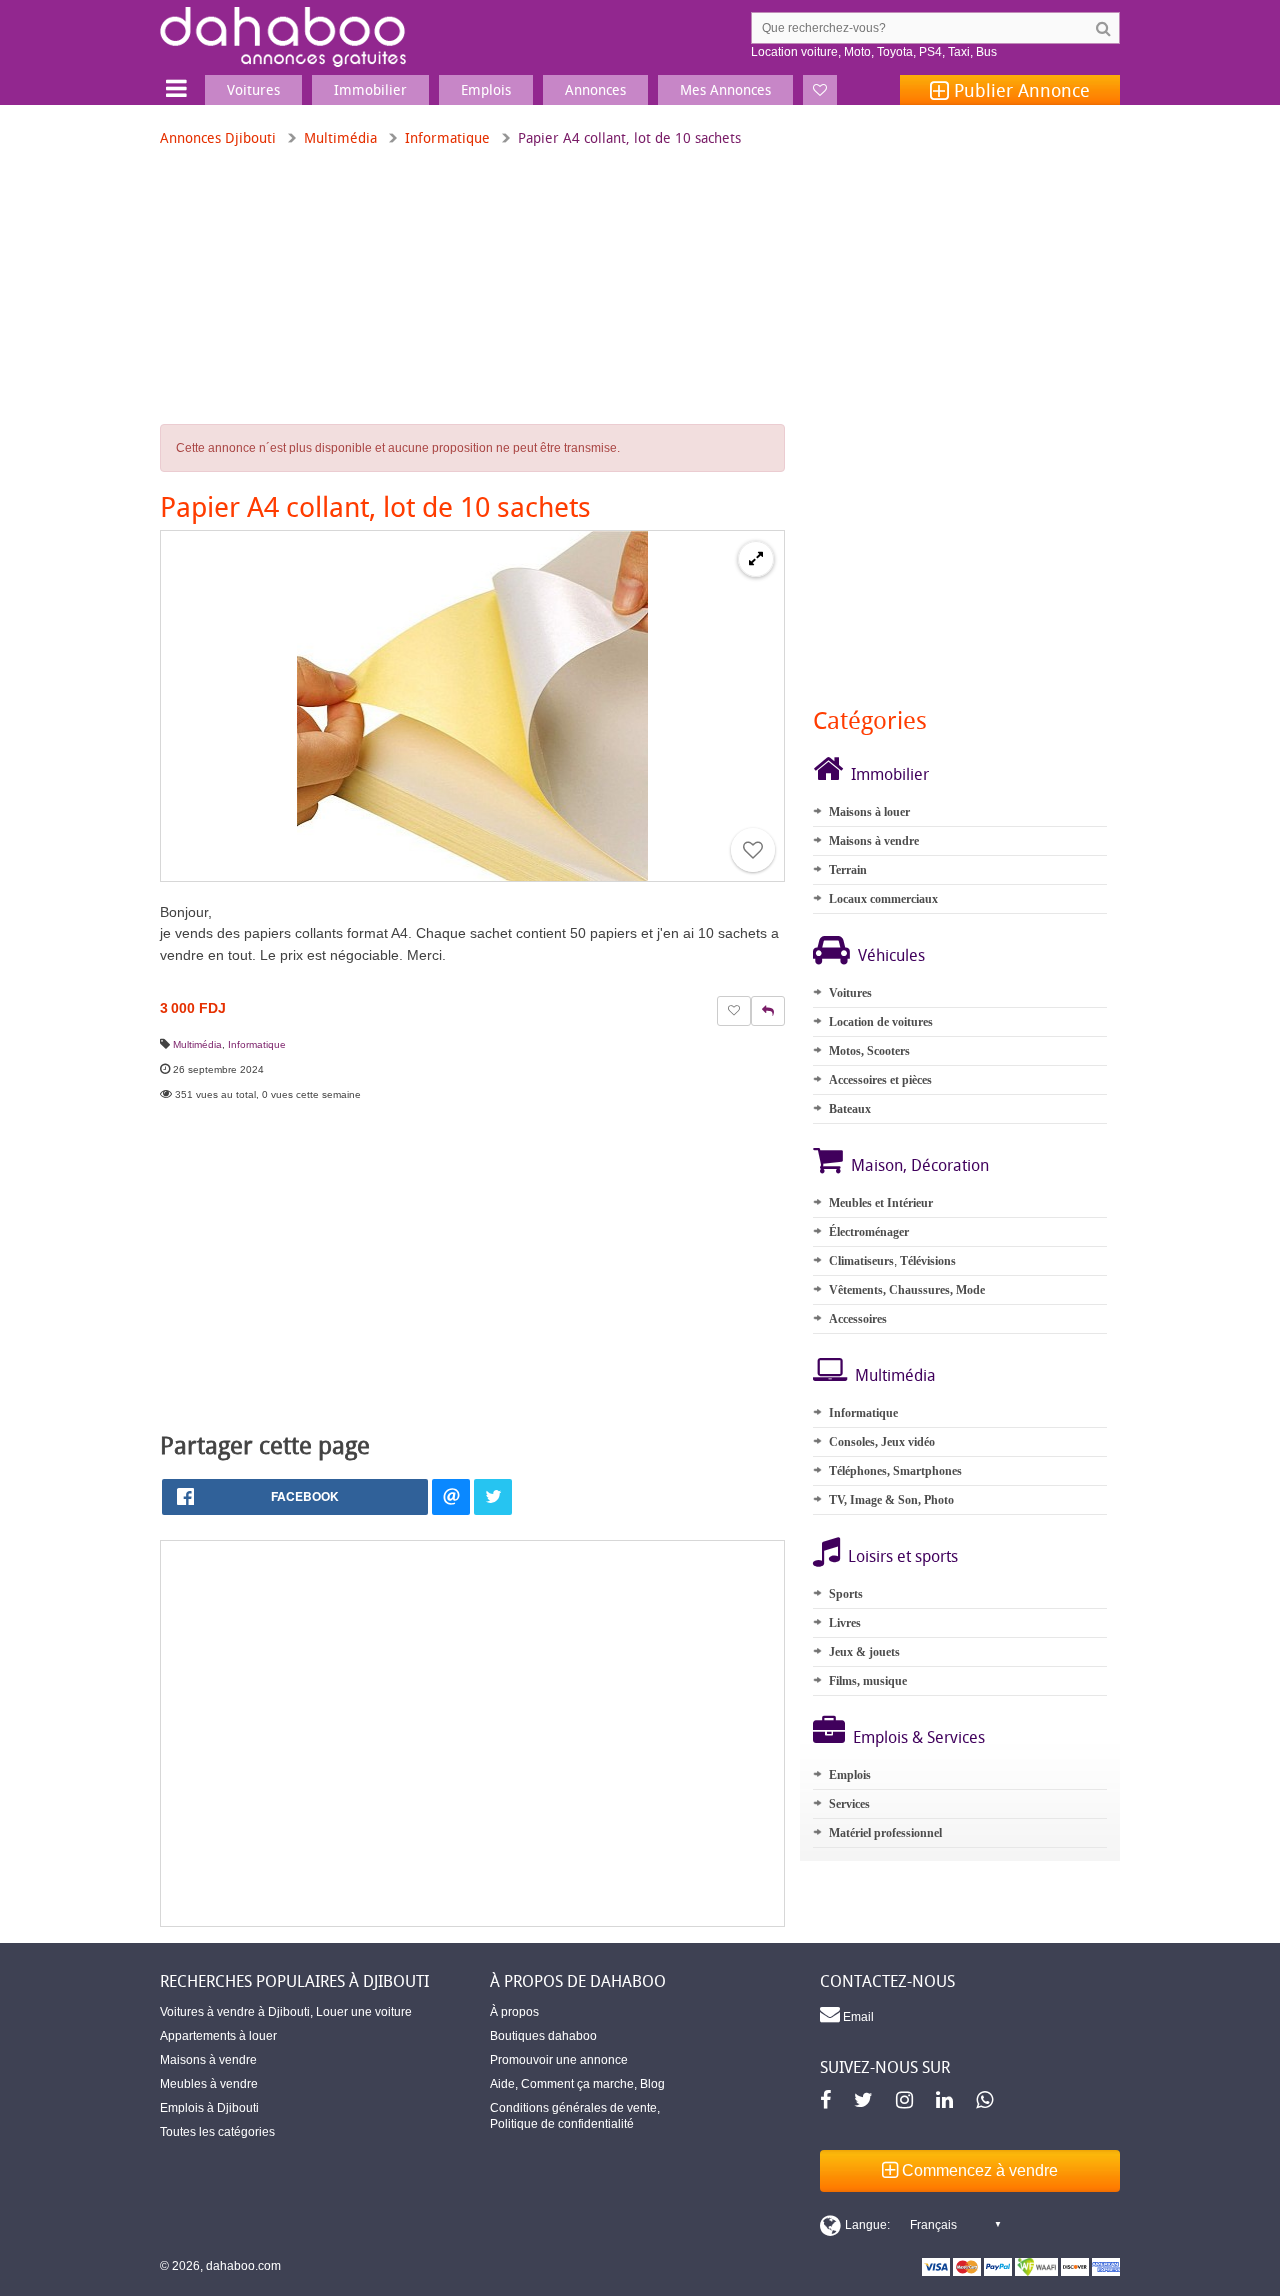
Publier (1019, 90)
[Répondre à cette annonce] (768, 1011)
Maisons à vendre (874, 841)
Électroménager (869, 1232)
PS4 (930, 52)
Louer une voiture (364, 2012)
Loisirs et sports (903, 1556)
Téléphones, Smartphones (895, 1471)
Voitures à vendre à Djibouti (235, 2012)
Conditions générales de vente (573, 2108)
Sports (846, 1594)
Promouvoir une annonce (559, 2060)
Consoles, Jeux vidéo (882, 1442)
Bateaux (850, 1109)
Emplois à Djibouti (209, 2108)
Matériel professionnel (885, 1833)
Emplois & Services (919, 1737)
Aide (502, 2084)
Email (857, 2017)
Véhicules (891, 955)
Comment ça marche (577, 2084)
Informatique (447, 137)
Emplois (850, 1775)
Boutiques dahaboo (543, 2036)
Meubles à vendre (209, 2084)
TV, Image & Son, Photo (891, 1500)
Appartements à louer (218, 2036)
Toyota (895, 52)
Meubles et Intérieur (881, 1203)
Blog (652, 2084)
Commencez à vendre (978, 2170)
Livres (845, 1623)
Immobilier (890, 774)
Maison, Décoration (920, 1165)
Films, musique (868, 1681)
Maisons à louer (869, 812)
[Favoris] (820, 90)
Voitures (850, 993)
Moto (857, 52)
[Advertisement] (472, 1733)
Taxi (959, 52)
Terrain (848, 870)
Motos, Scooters (869, 1051)
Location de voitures (881, 1022)
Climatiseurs (861, 1261)
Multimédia (340, 137)
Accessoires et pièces (880, 1080)
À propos (514, 2012)
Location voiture (794, 52)
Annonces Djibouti (218, 137)
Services (849, 1804)
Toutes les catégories (217, 2132)
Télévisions (928, 1261)
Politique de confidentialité (562, 2124)
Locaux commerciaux (883, 899)
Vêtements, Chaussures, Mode (907, 1290)
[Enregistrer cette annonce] (753, 850)
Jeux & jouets (864, 1652)
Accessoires (858, 1319)
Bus (986, 52)
